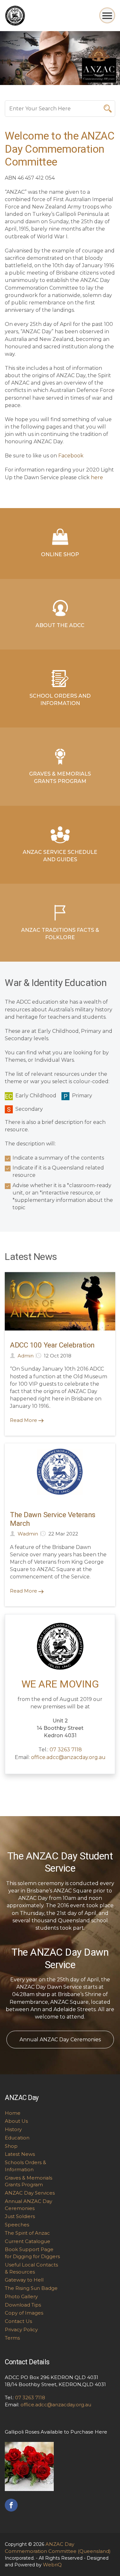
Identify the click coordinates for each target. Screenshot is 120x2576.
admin (26, 1356)
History (13, 2129)
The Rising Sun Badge (31, 2288)
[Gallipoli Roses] (29, 2466)
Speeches (17, 2225)
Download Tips (23, 2305)
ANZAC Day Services (30, 2193)
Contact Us (18, 2321)
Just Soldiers (20, 2216)
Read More (24, 1420)
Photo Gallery (21, 2296)
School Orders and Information (60, 700)
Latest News (20, 2154)
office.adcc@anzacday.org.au (68, 1757)
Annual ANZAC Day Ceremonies (60, 2040)
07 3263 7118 (66, 1750)
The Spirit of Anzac (27, 2233)
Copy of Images (24, 2313)
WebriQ (52, 2565)
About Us (16, 2121)
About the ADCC (60, 625)
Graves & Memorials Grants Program (60, 778)
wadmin (28, 1534)
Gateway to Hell (24, 2280)
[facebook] (11, 2505)
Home (13, 2113)
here (97, 477)
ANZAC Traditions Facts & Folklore (60, 934)
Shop (11, 2146)
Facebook (71, 456)
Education (17, 2138)
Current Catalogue (28, 2241)
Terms (12, 2338)
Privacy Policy (21, 2329)
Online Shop (60, 554)
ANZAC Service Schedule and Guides (60, 856)
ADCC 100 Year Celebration (52, 1345)
